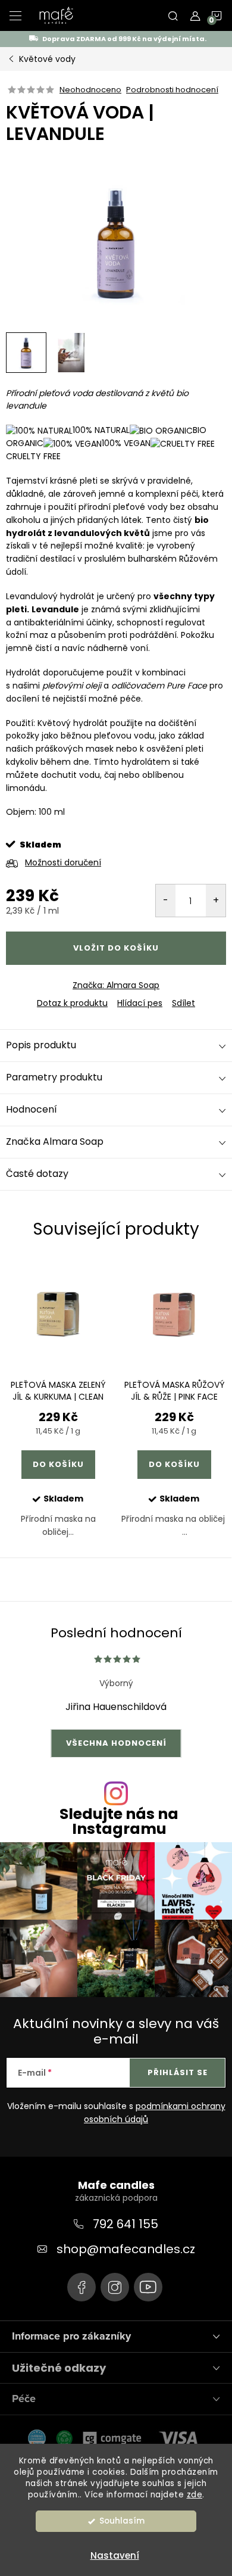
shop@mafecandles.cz (126, 2249)
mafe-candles (81, 2287)
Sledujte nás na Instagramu (119, 1821)
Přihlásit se (178, 2072)
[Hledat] (173, 15)
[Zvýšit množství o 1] (216, 901)
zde (195, 2495)
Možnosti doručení (63, 862)
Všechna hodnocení (116, 1743)
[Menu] (15, 15)
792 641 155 (126, 2224)
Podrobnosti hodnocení (172, 90)
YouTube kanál (148, 2287)
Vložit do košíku (116, 948)
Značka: (116, 985)
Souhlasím (122, 2521)
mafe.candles (115, 2287)
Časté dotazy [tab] (37, 1174)
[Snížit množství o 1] (166, 901)
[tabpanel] (58, 1409)
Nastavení (115, 2555)
